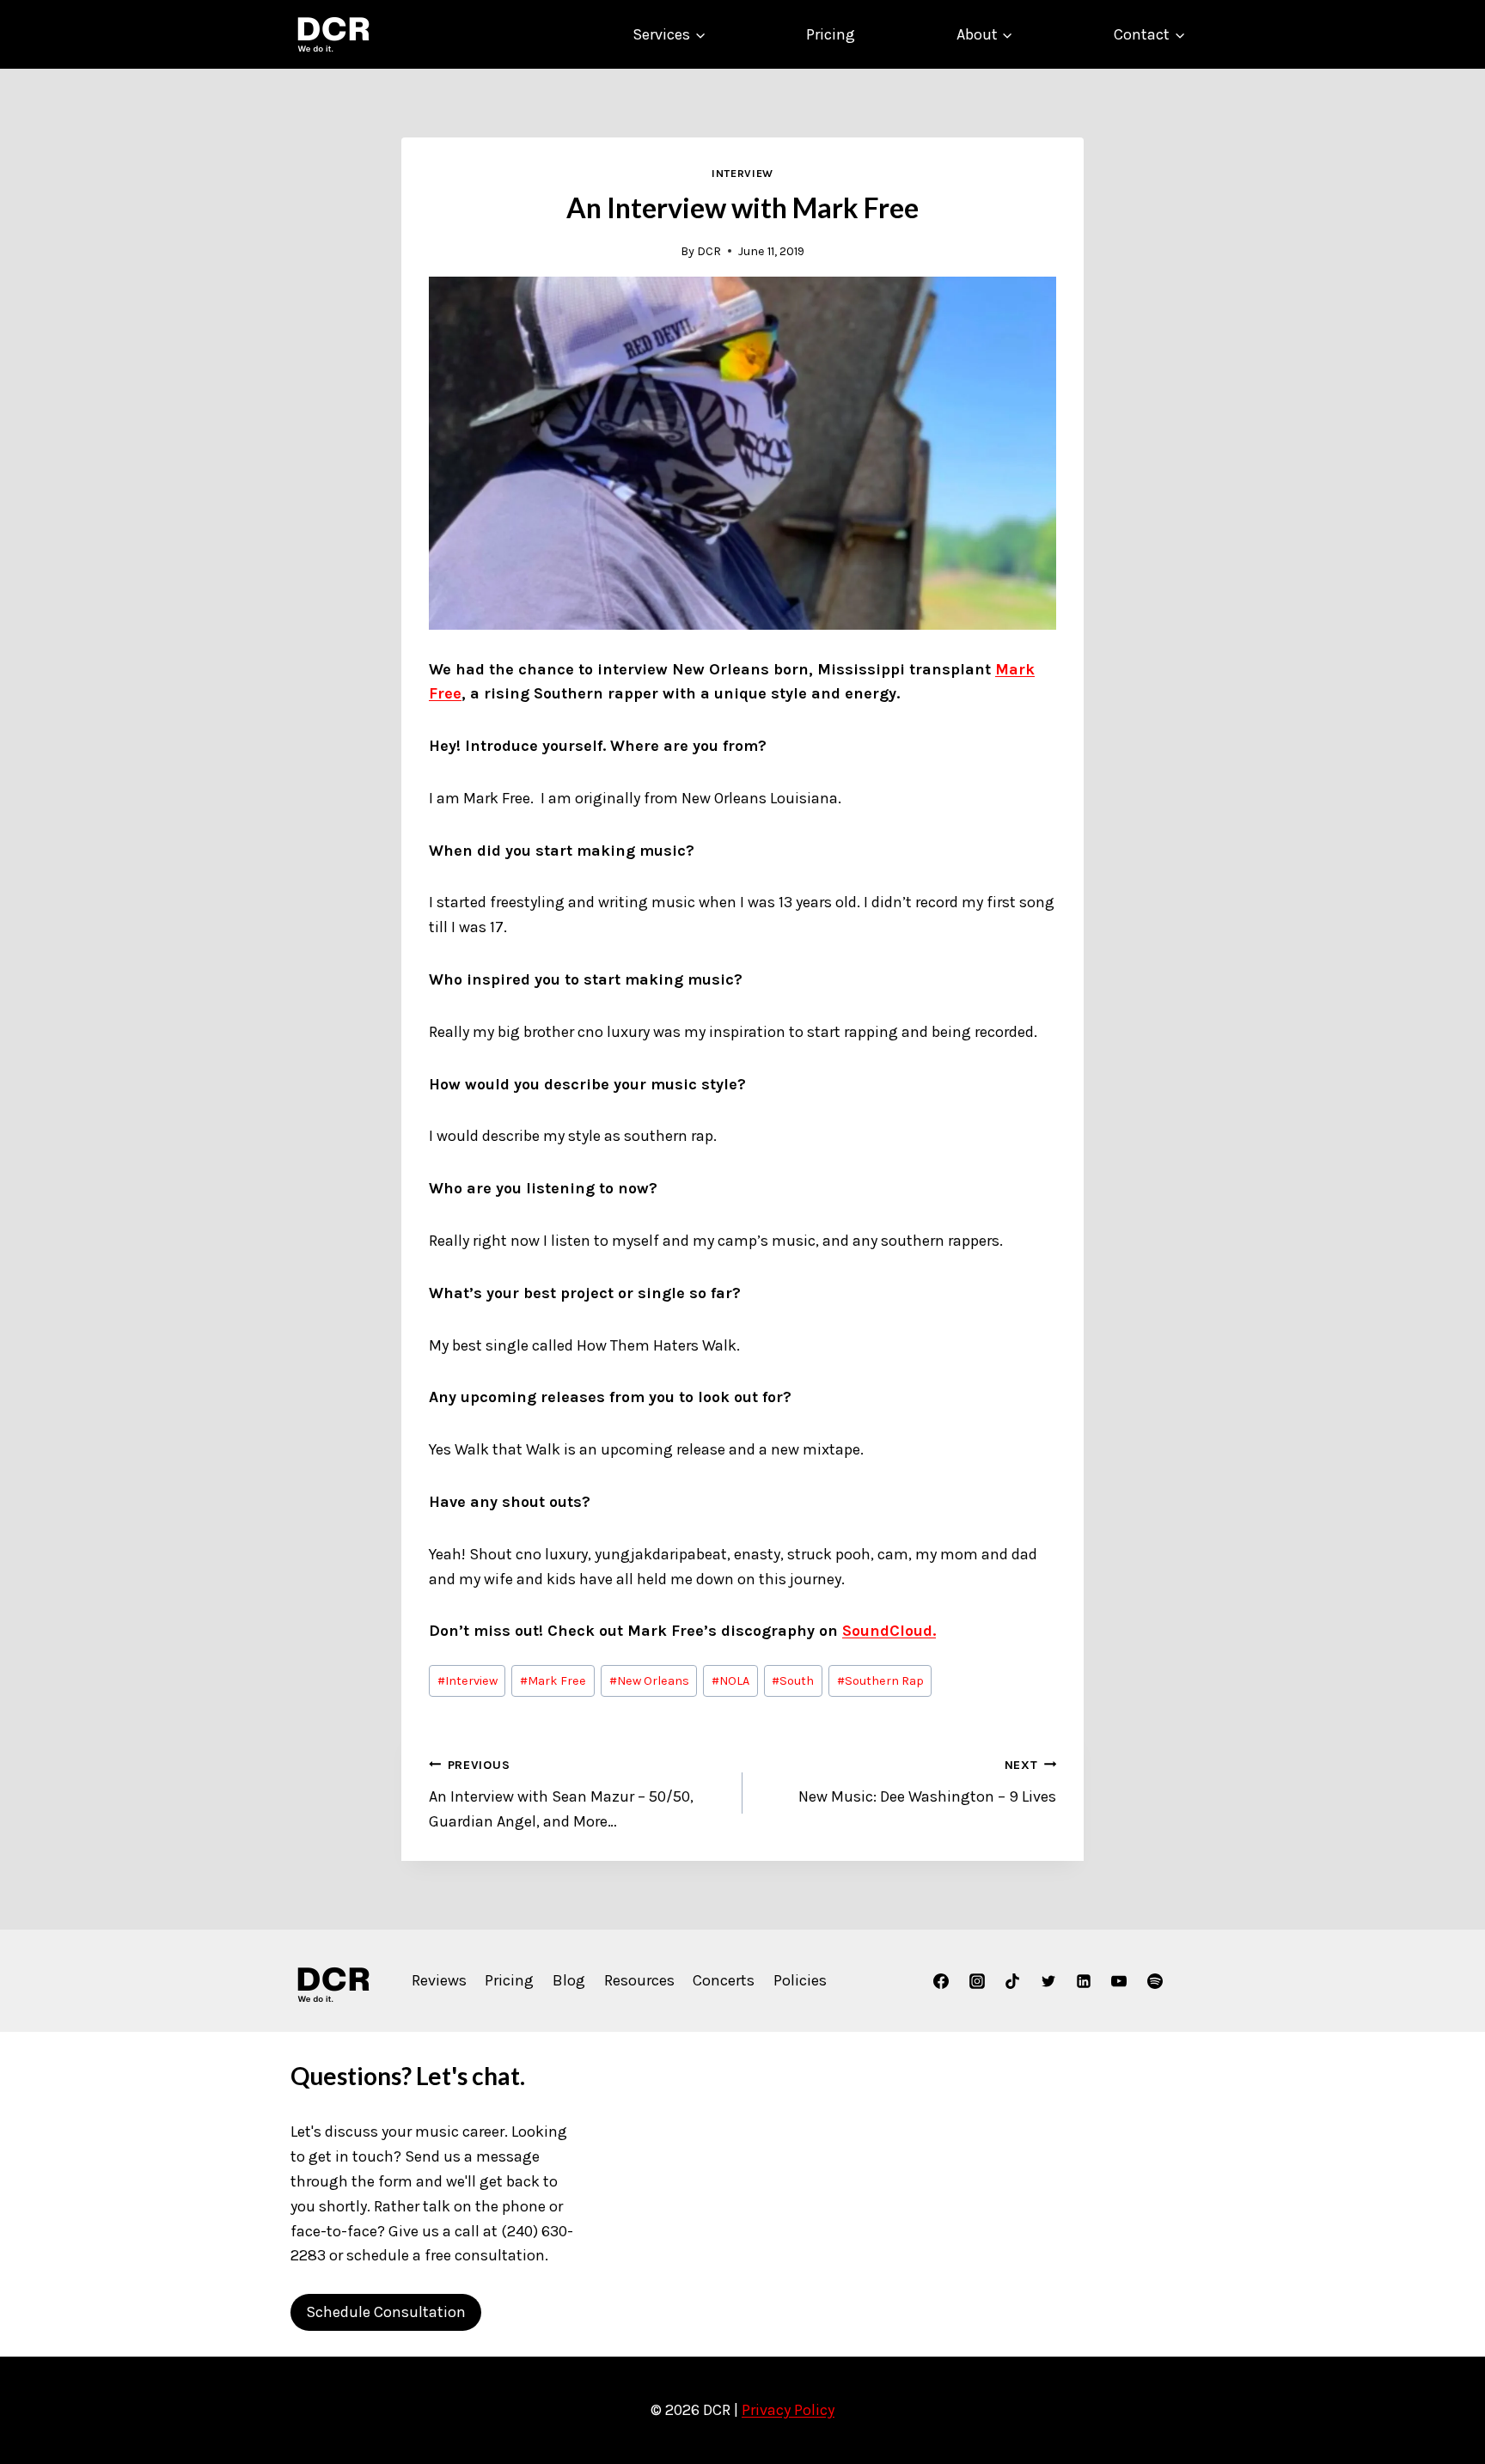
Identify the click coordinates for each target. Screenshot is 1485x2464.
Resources (639, 1980)
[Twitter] (1048, 1981)
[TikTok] (1012, 1981)
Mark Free (553, 1681)
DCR (709, 251)
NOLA (730, 1681)
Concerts (724, 1980)
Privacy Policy (788, 2410)
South (793, 1681)
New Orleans (649, 1681)
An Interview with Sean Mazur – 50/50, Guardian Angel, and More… (561, 1794)
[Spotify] (1155, 1981)
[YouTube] (1119, 1981)
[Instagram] (977, 1981)
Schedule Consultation (386, 2312)
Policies (800, 1980)
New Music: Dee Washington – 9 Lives (927, 1782)
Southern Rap (880, 1681)
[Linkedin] (1084, 1981)
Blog (569, 1980)
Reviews (439, 1980)
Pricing (831, 34)
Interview (742, 173)
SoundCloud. (889, 1631)
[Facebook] (941, 1981)
